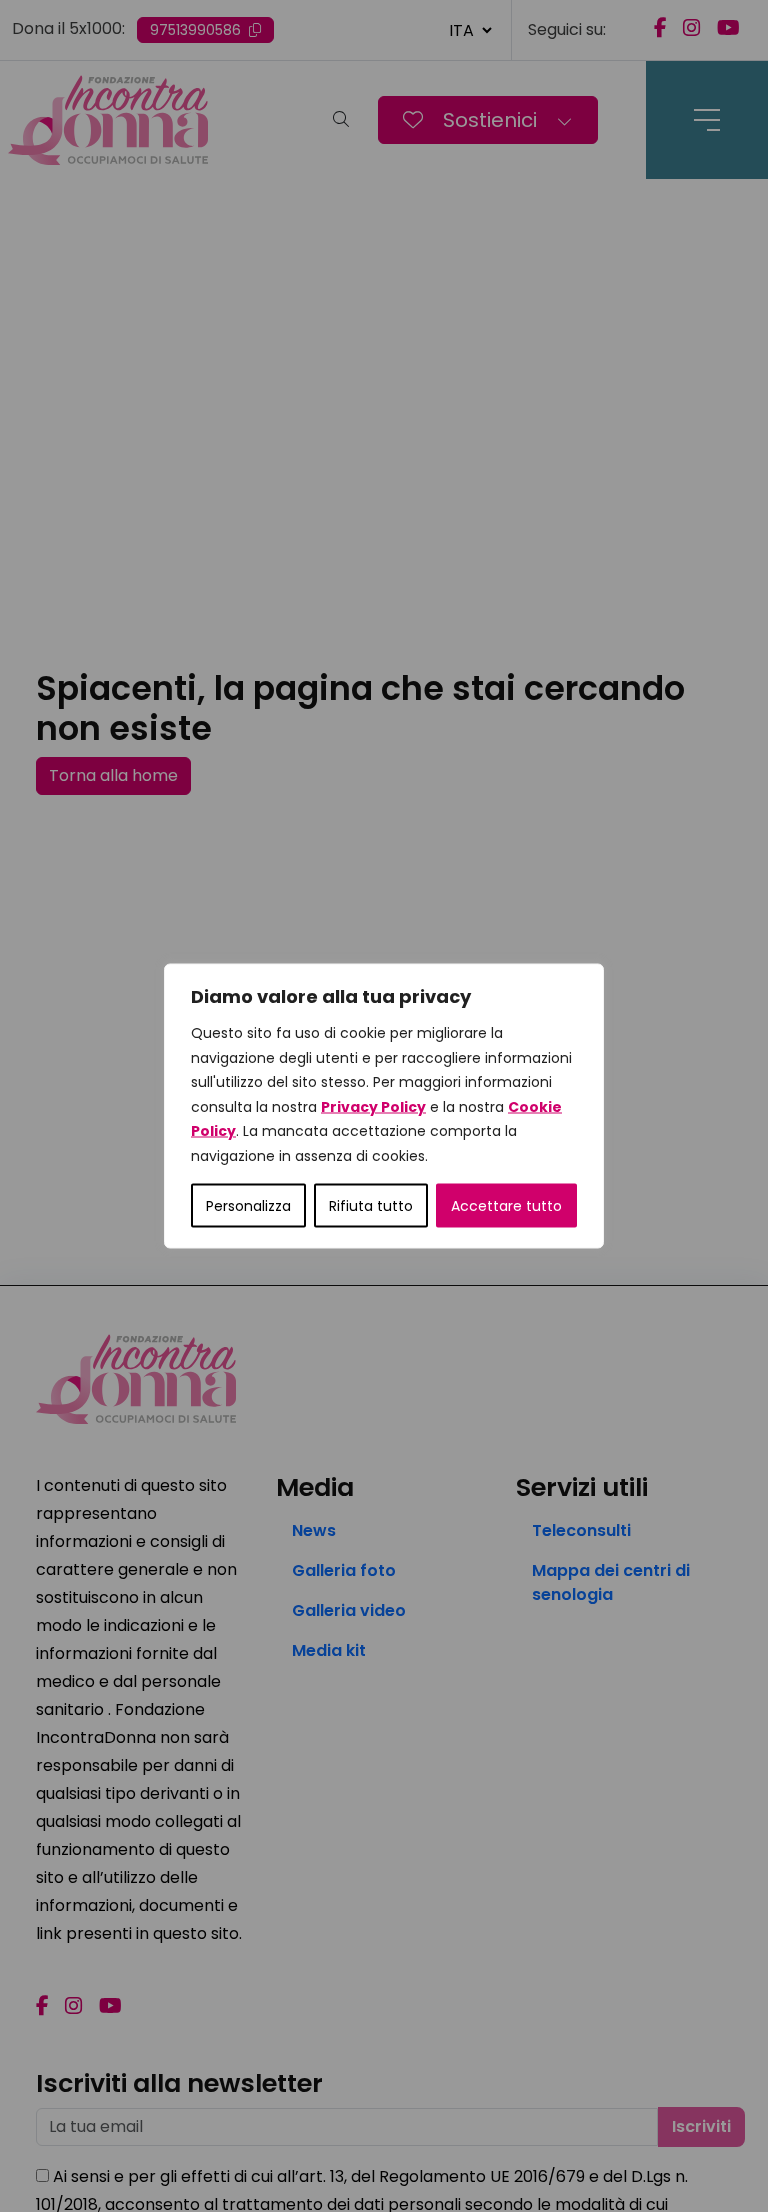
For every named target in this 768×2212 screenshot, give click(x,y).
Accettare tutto (506, 1206)
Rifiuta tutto (371, 1206)
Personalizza (248, 1206)
